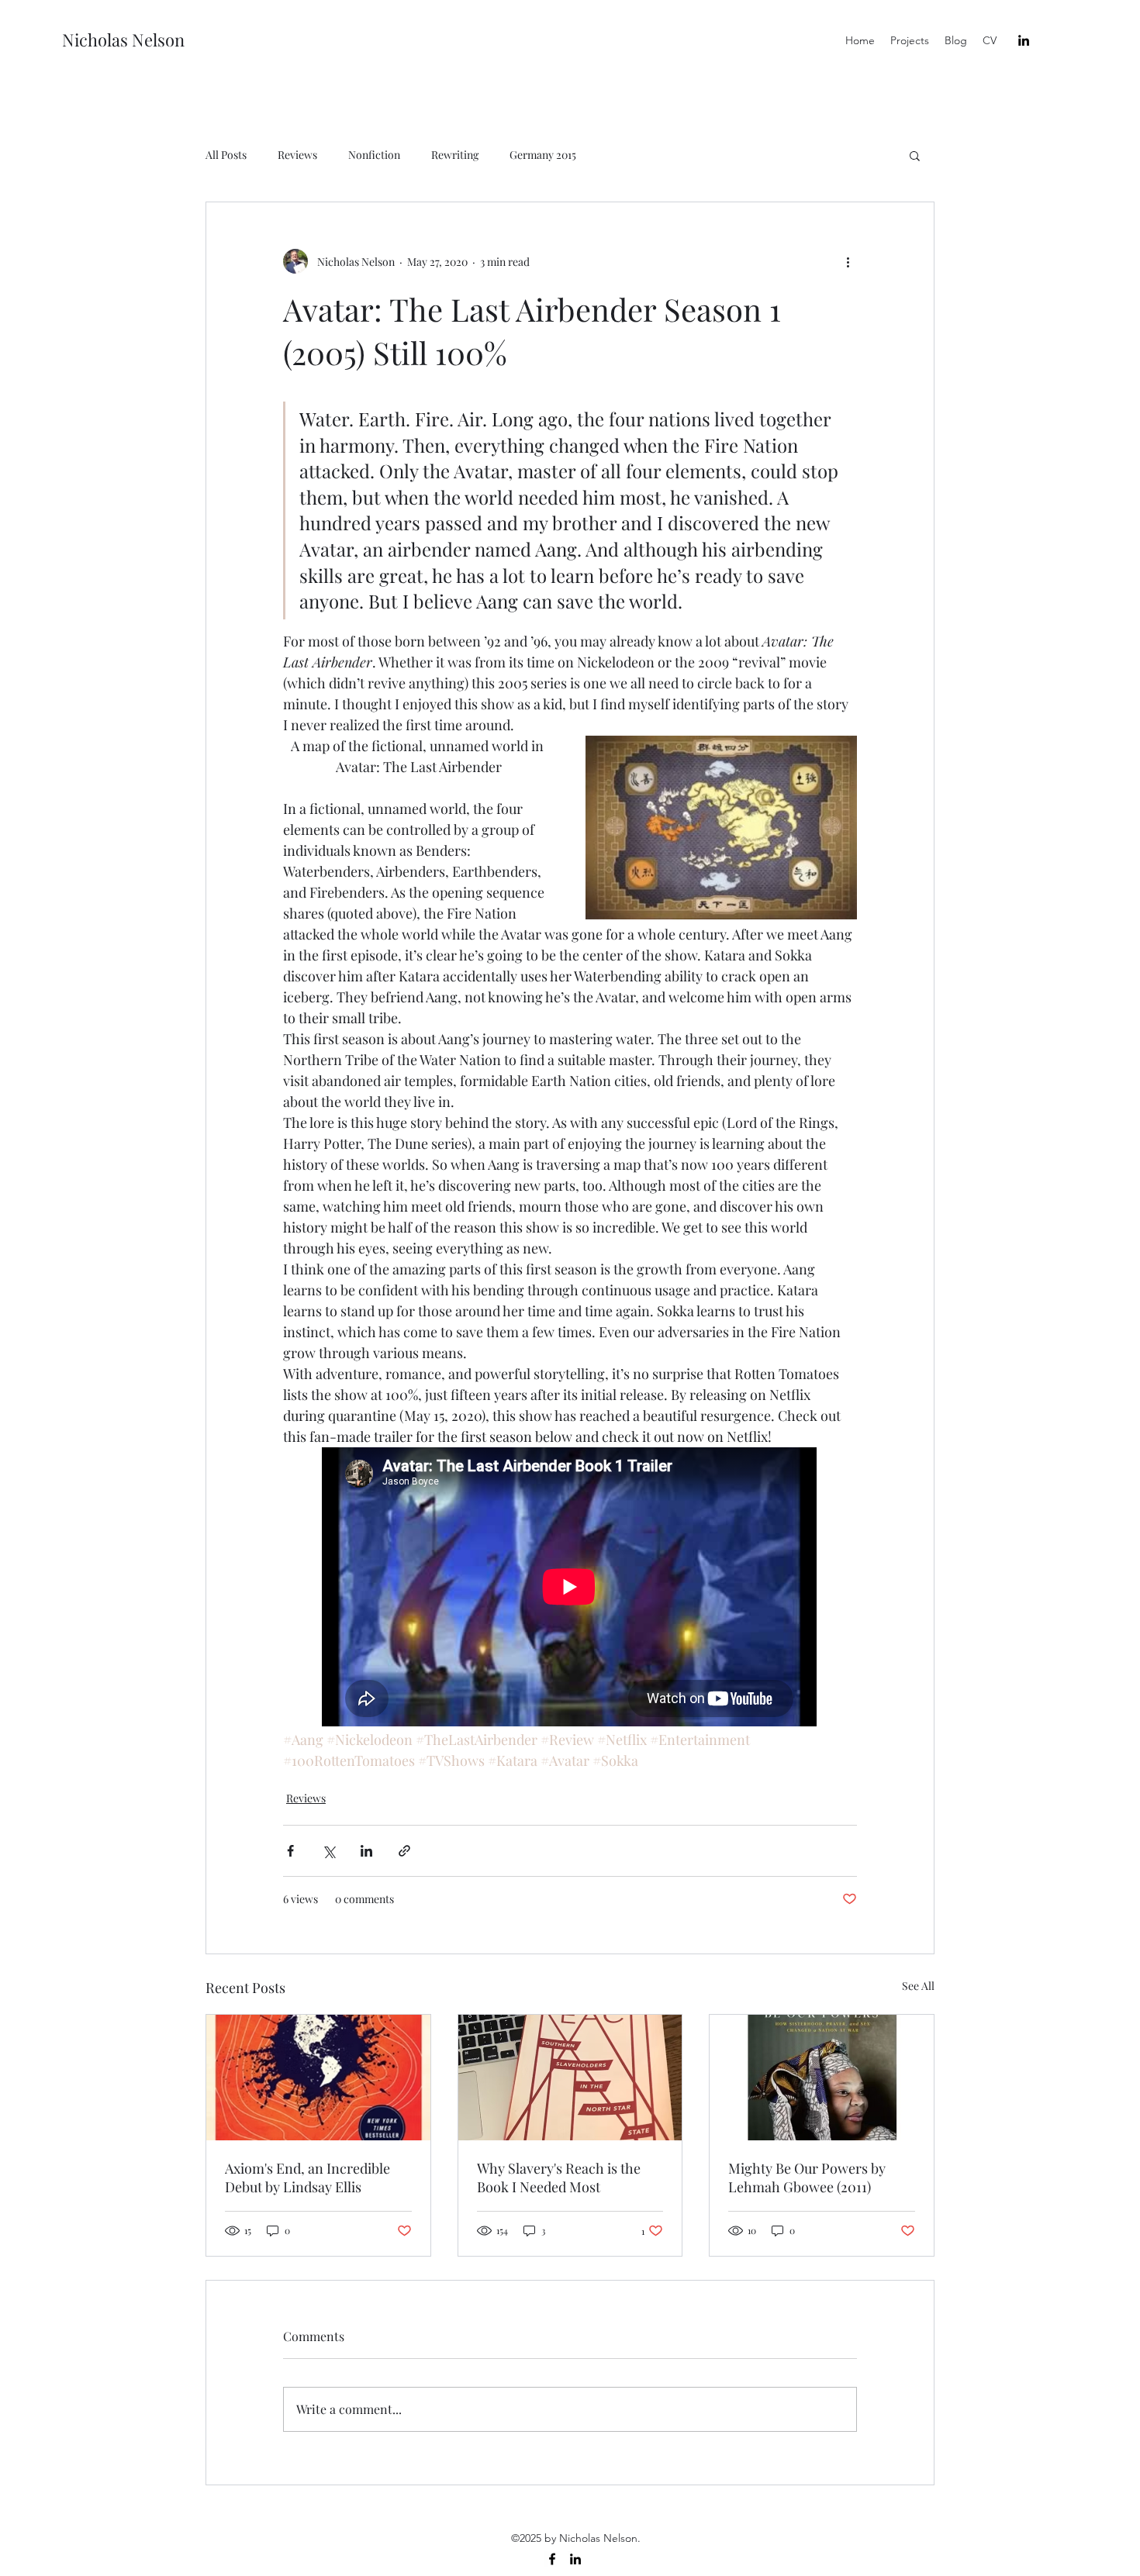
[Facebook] (552, 2559)
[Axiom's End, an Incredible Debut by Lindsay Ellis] (318, 2078)
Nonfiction (374, 155)
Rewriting (455, 155)
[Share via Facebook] (290, 1851)
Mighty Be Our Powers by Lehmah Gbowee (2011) (807, 2178)
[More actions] (848, 261)
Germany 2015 (543, 155)
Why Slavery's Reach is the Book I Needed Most (559, 2178)
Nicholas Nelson (123, 40)
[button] (915, 155)
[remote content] (570, 1588)
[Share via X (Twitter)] (328, 1851)
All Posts (226, 155)
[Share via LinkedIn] (366, 1851)
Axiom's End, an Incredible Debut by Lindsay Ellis (307, 2178)
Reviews (297, 155)
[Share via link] (404, 1851)
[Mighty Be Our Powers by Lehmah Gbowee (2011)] (822, 2078)
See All (918, 1986)
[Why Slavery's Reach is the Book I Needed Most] (570, 2078)
